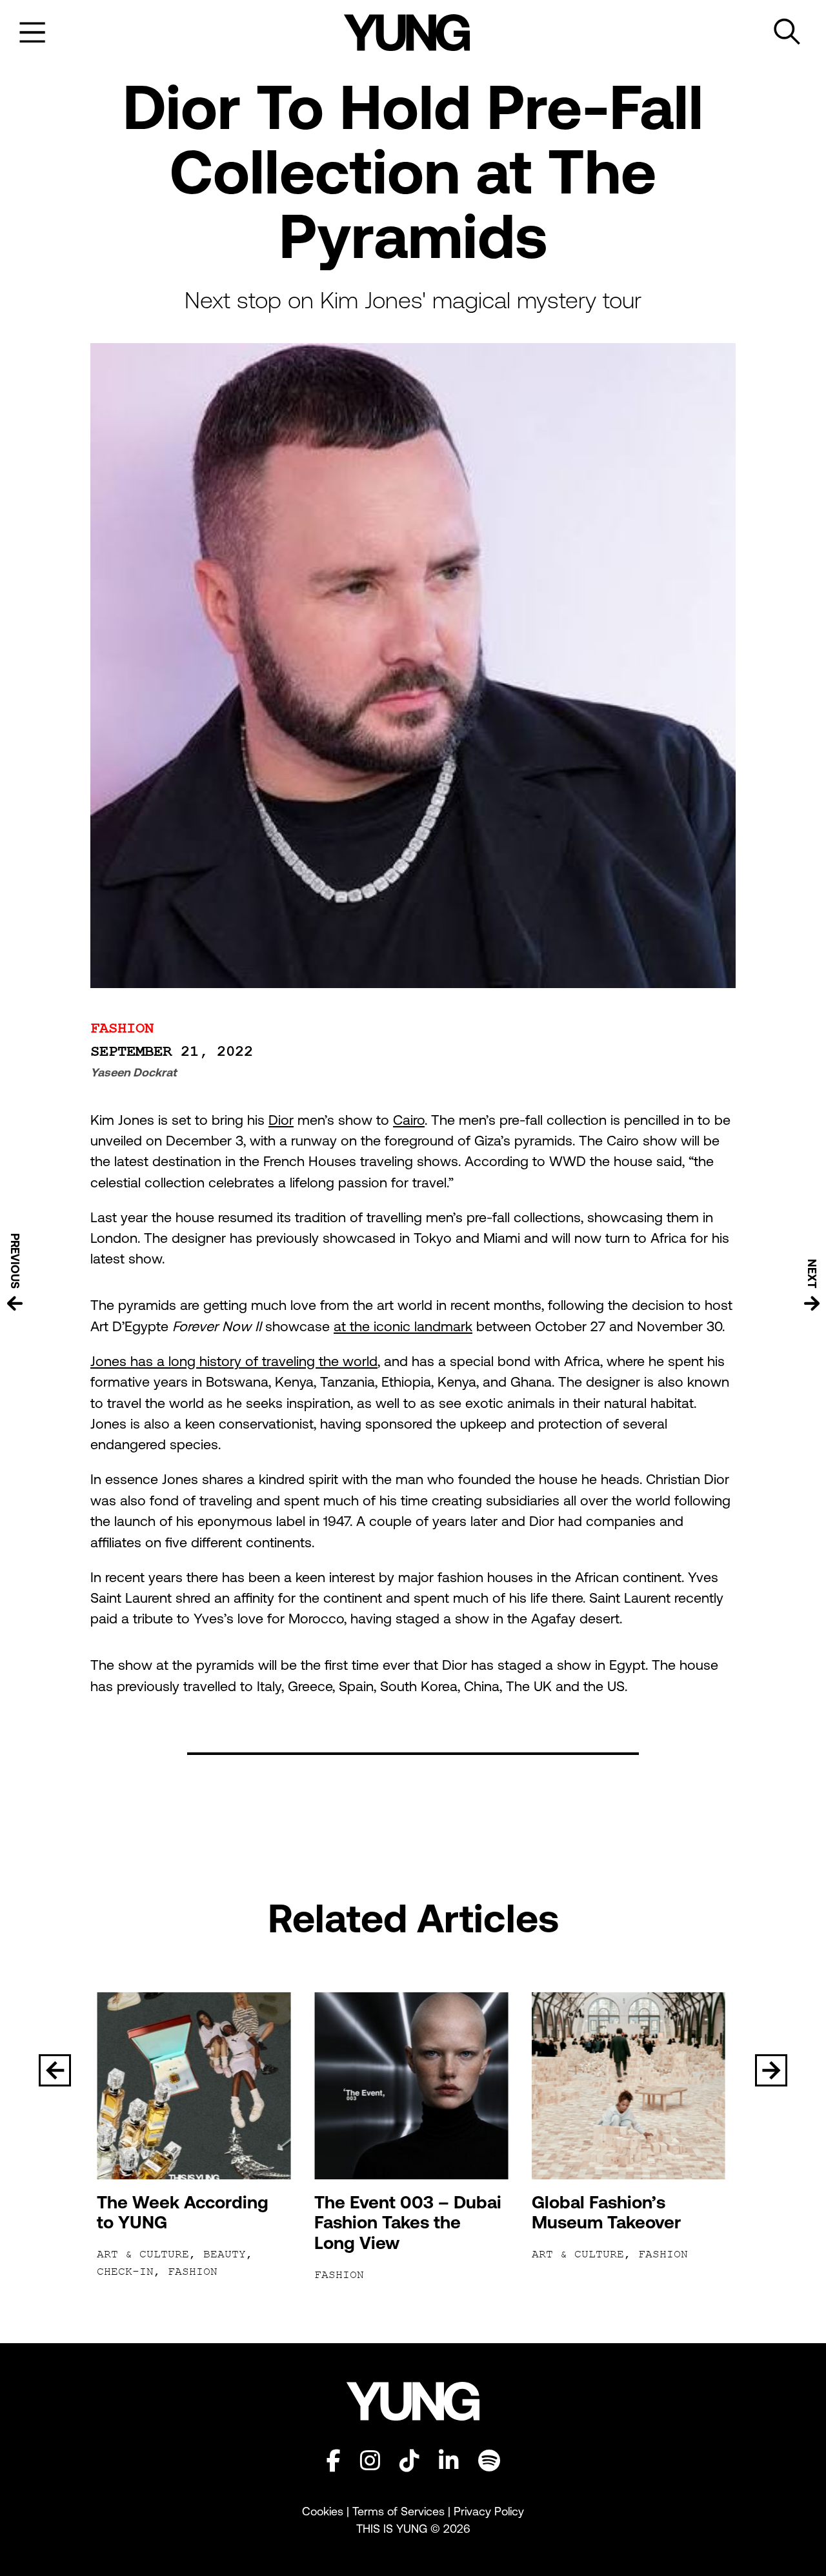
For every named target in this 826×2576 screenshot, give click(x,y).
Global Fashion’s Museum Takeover (606, 2213)
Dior (281, 1120)
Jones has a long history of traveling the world (234, 1361)
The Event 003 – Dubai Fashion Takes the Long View (408, 2223)
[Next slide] (771, 2070)
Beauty (225, 2254)
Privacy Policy (489, 2511)
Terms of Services (398, 2511)
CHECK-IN (125, 2272)
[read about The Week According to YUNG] (196, 2086)
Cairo (409, 1120)
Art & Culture (143, 2254)
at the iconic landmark (403, 1326)
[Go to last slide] (55, 2070)
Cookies (324, 2511)
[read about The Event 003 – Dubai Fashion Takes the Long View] (413, 2086)
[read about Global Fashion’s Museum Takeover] (631, 2086)
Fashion (122, 1028)
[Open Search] (787, 32)
